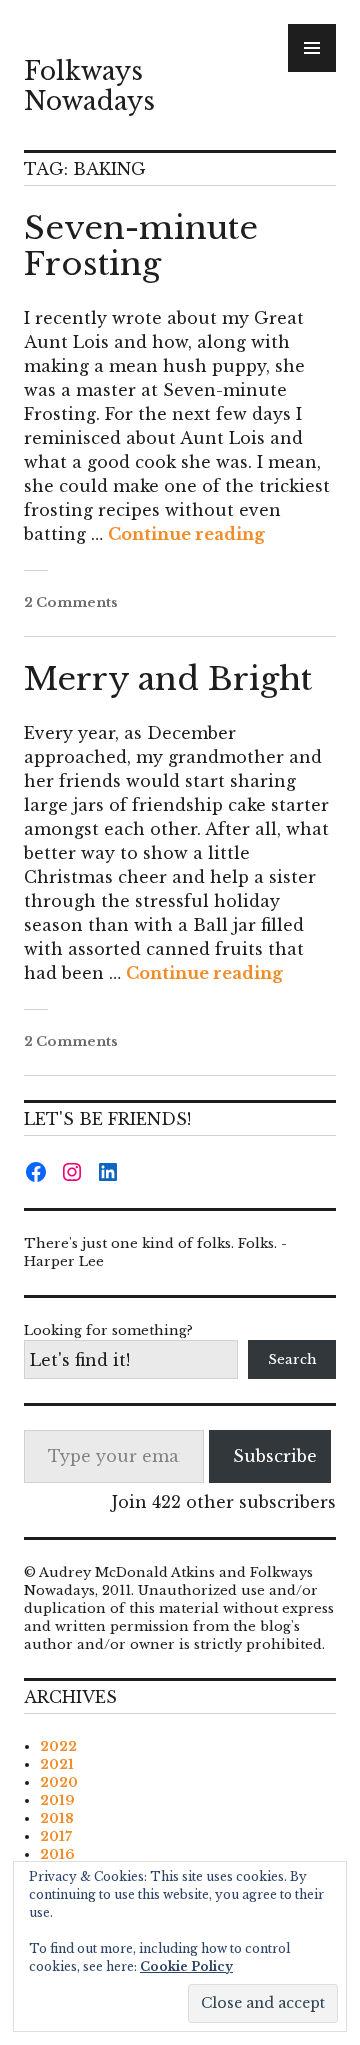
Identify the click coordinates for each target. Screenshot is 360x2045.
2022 (58, 1746)
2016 (57, 1854)
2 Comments (71, 602)
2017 (56, 1836)
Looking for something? (108, 1330)
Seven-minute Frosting (141, 246)
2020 (59, 1782)
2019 (57, 1800)
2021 (57, 1764)
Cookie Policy (186, 1966)
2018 (57, 1818)
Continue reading (186, 534)
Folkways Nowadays (89, 86)
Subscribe (275, 1456)
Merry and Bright (168, 679)
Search (292, 1359)
